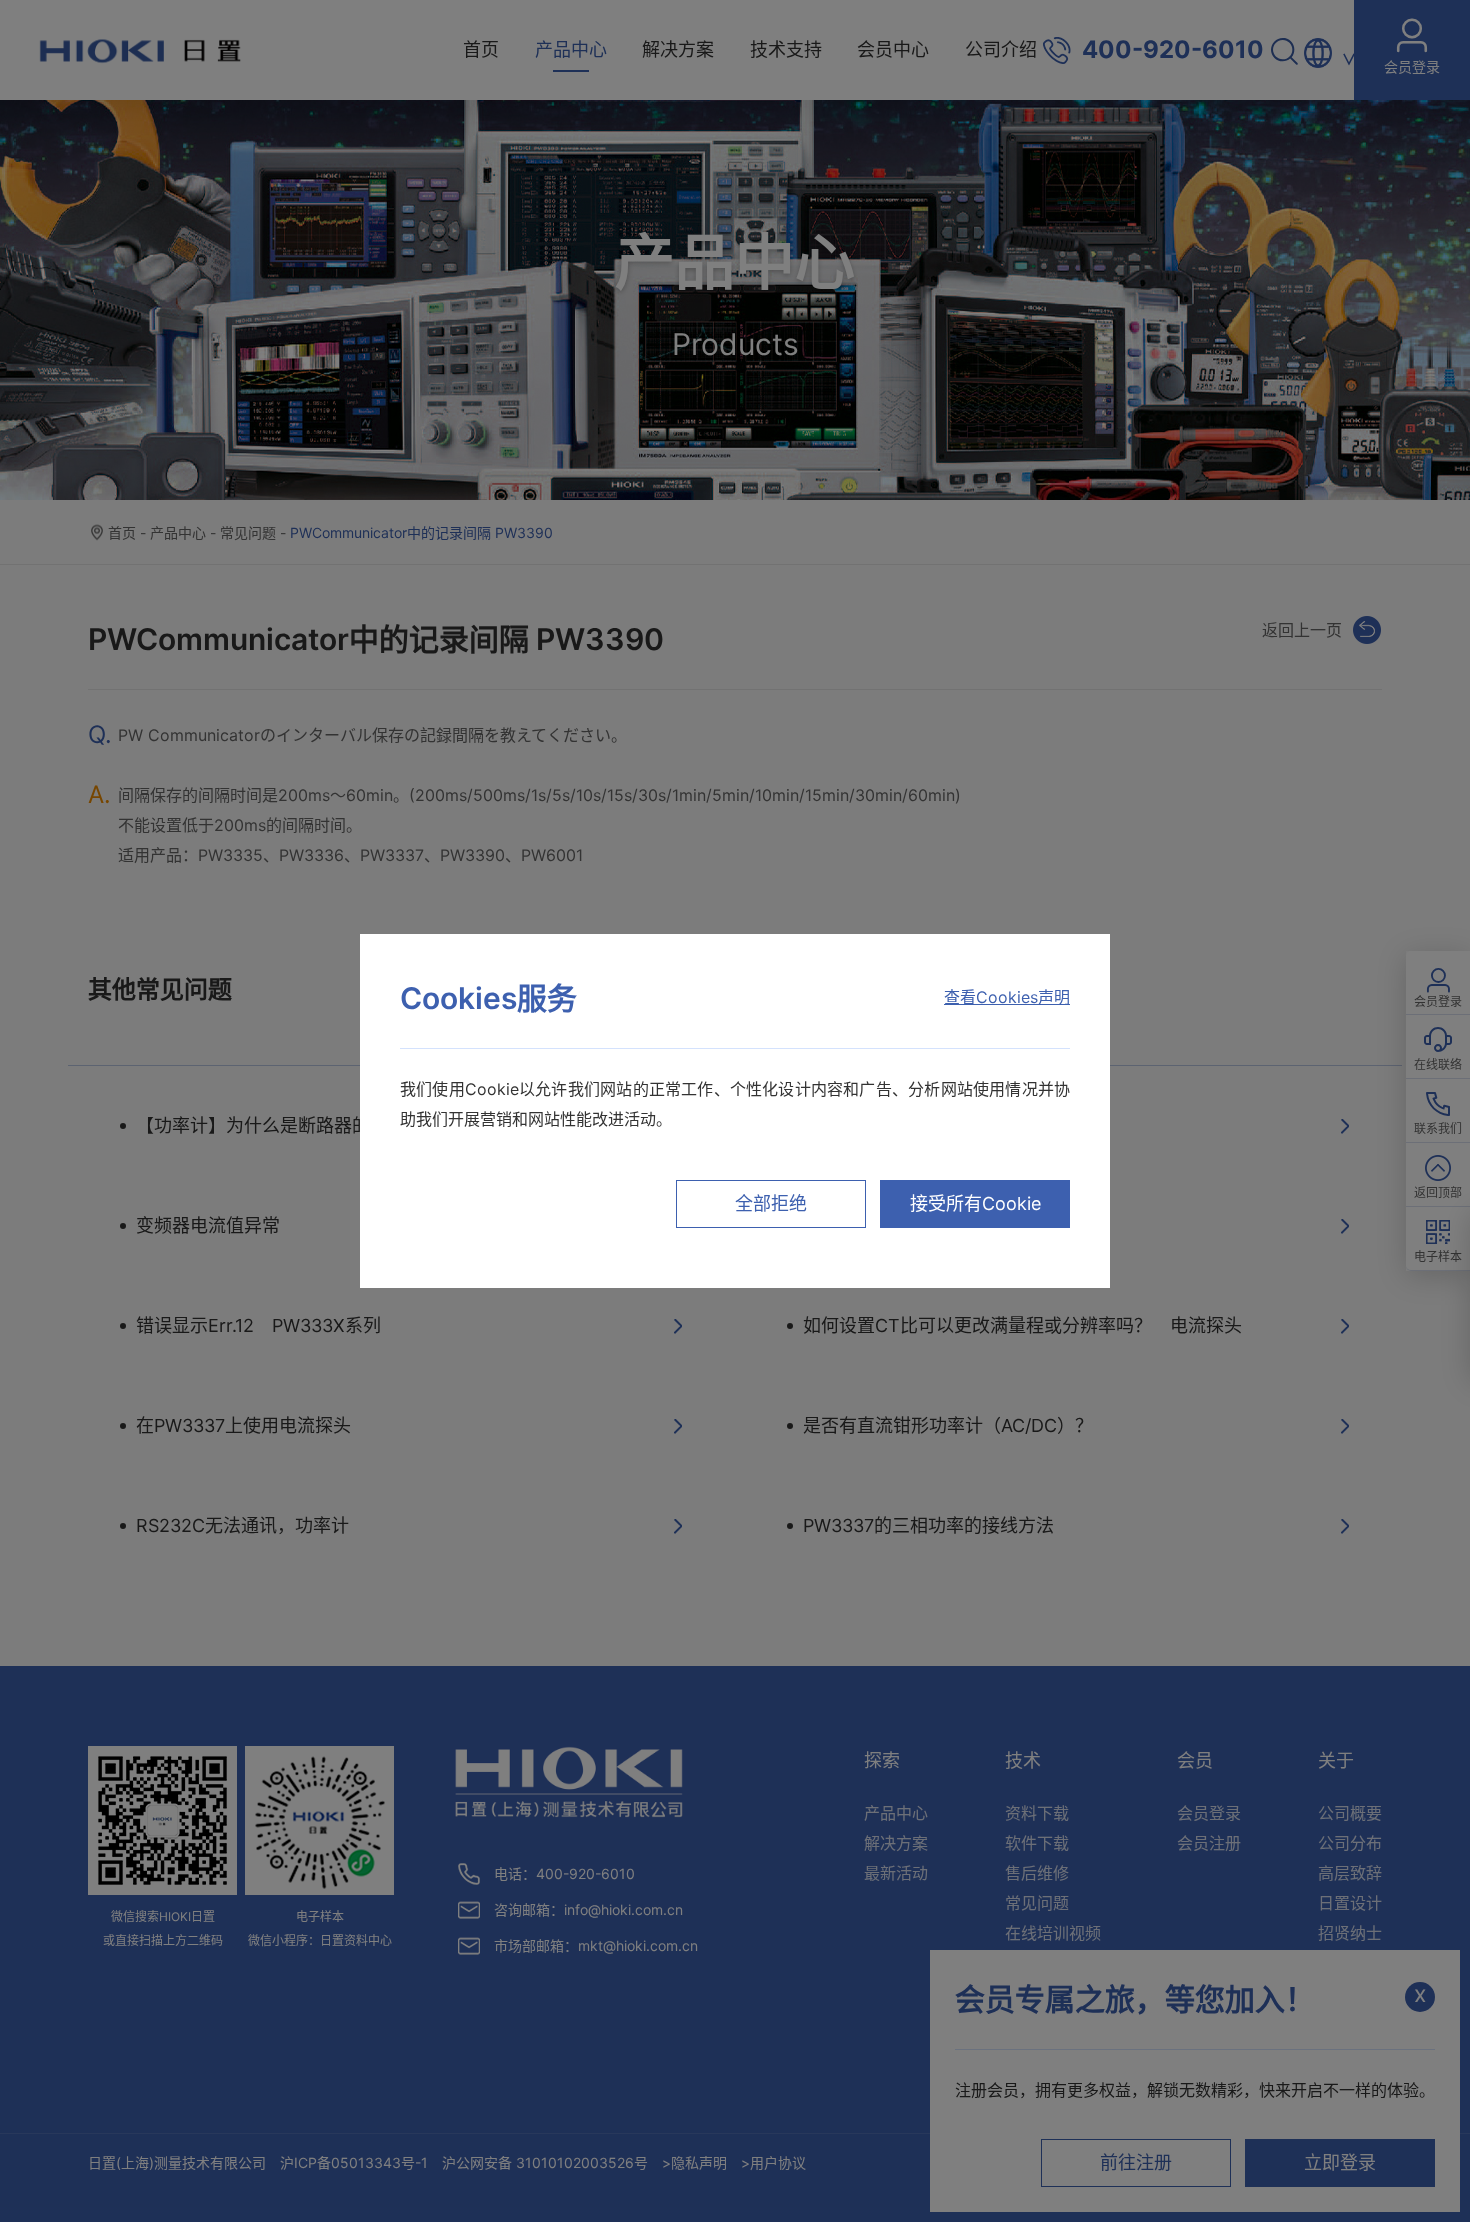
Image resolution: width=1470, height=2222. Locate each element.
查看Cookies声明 (1007, 997)
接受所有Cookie (975, 1203)
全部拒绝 (771, 1203)
